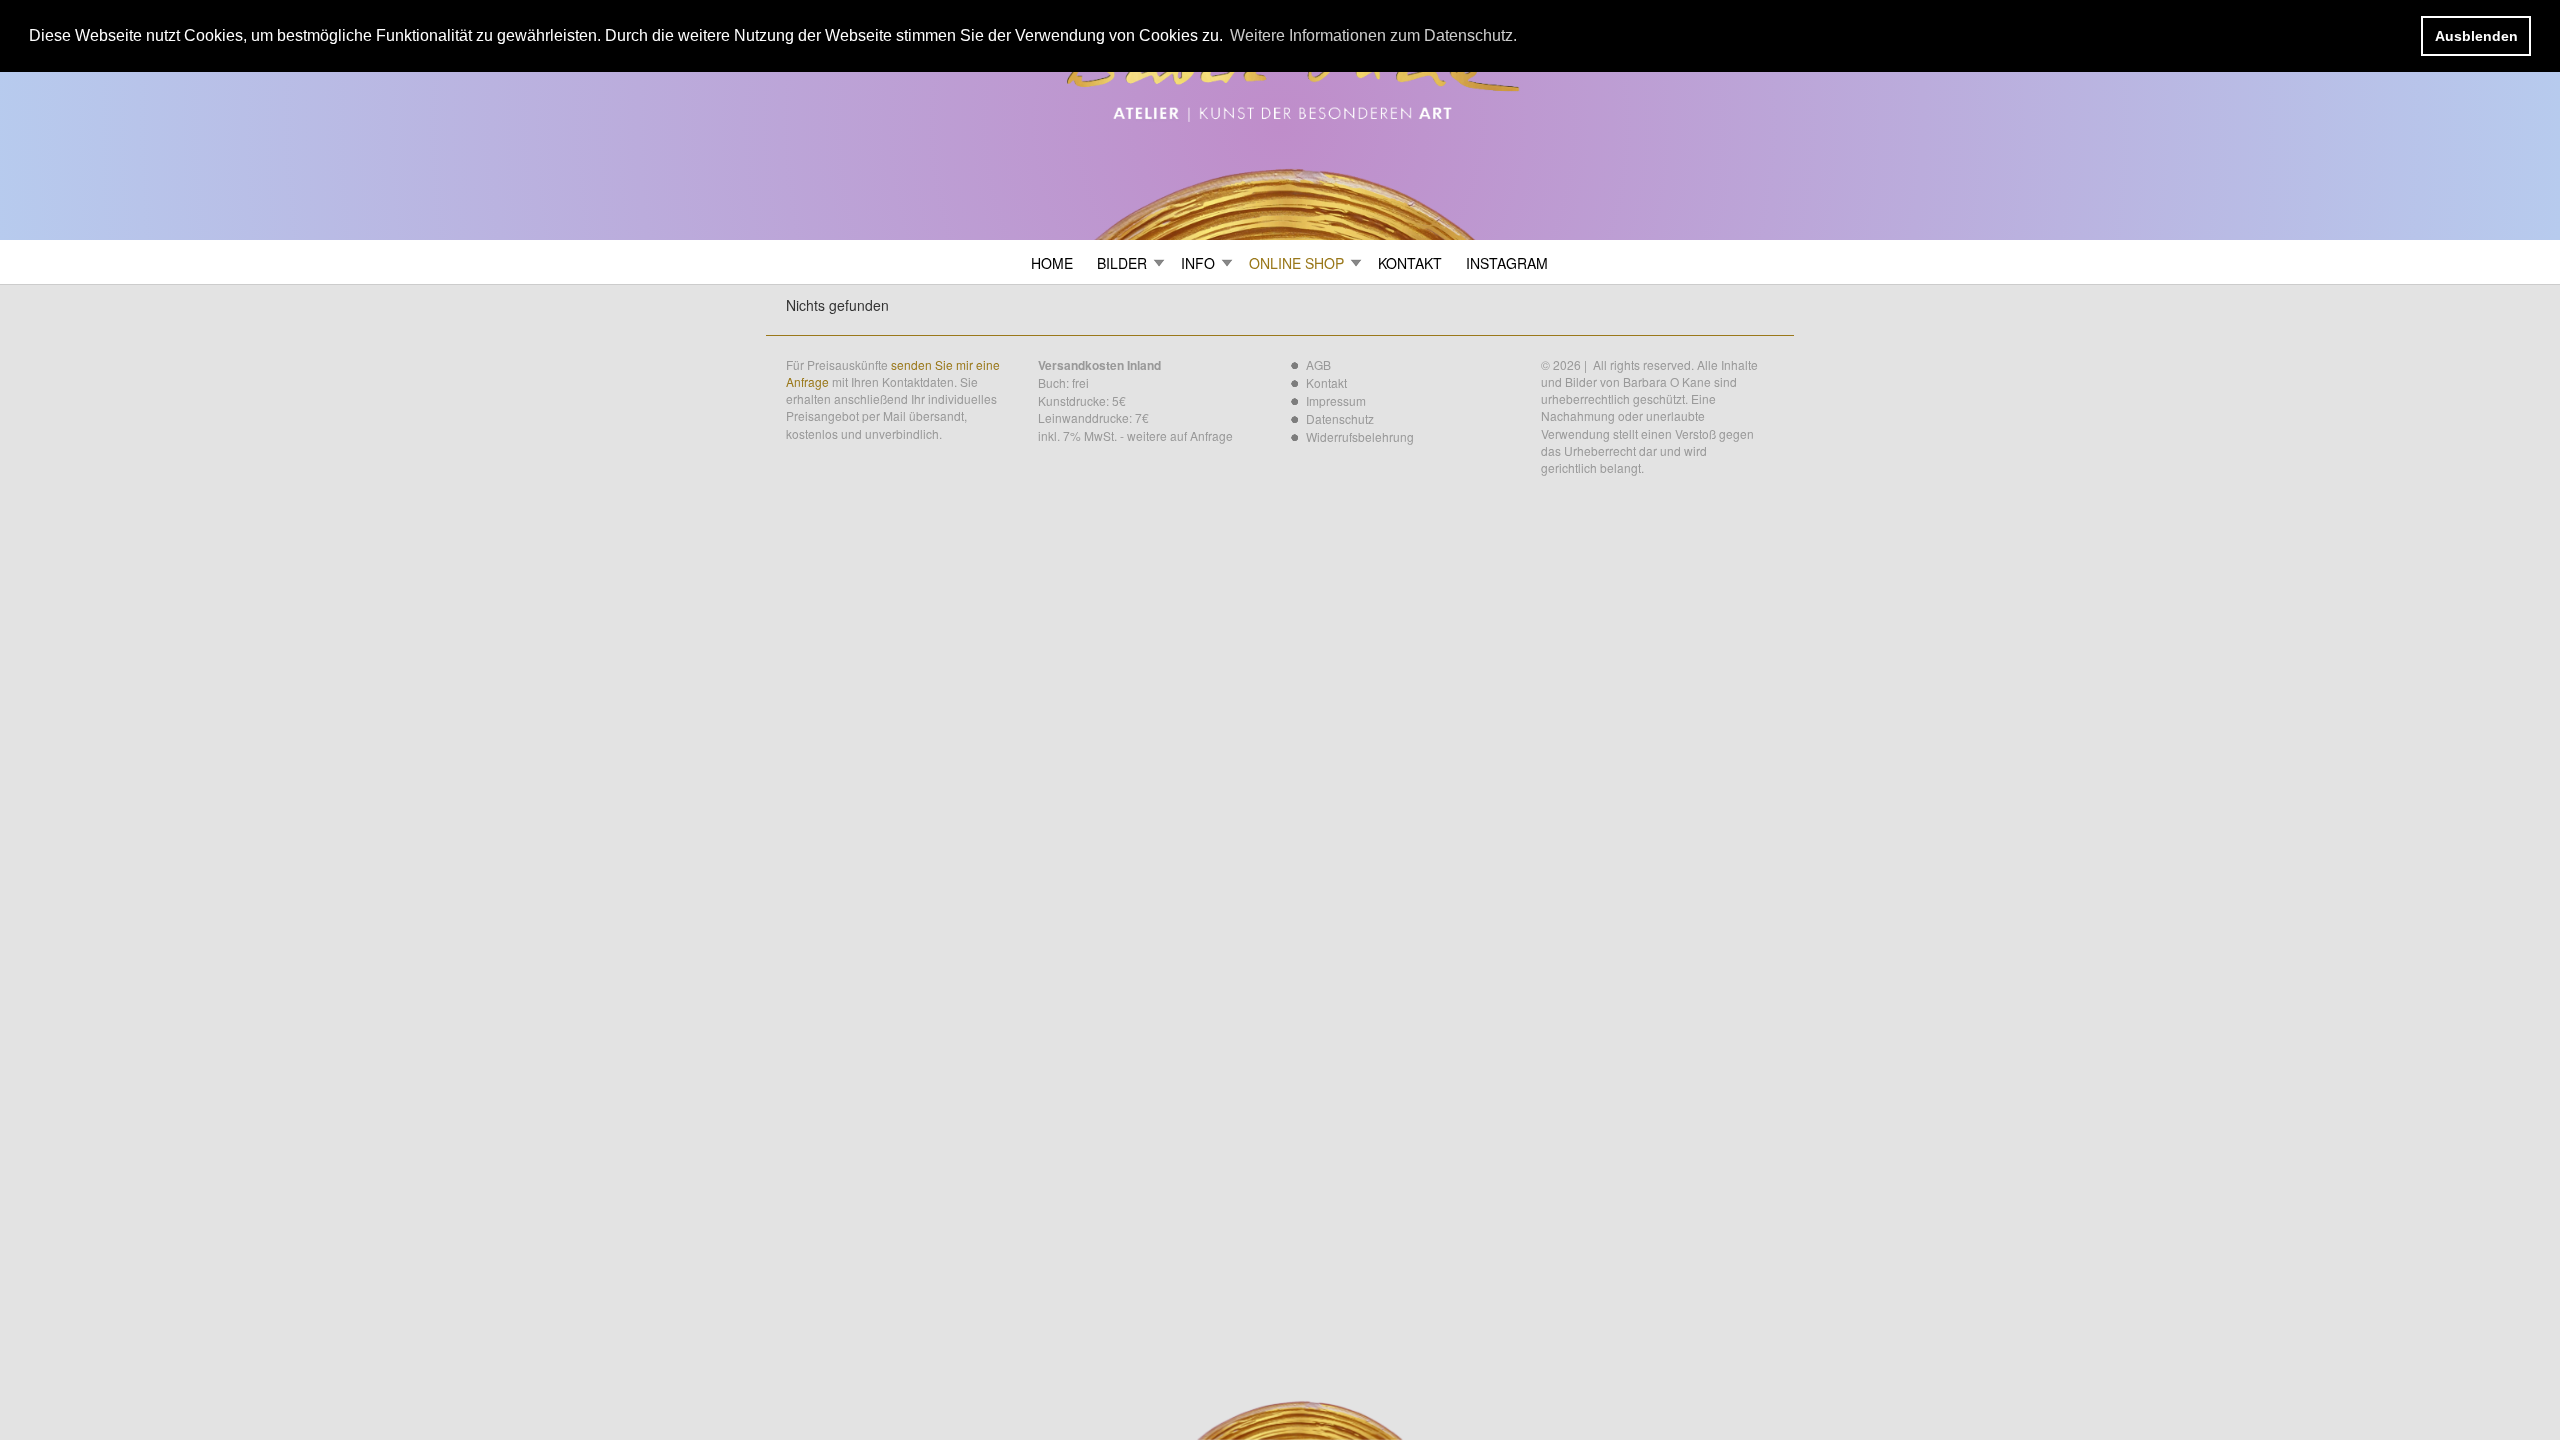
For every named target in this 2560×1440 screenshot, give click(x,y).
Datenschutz (1340, 418)
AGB (1318, 364)
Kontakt (1326, 382)
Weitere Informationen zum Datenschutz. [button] (1373, 35)
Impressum (1336, 400)
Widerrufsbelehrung (1360, 436)
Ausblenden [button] (2476, 36)
